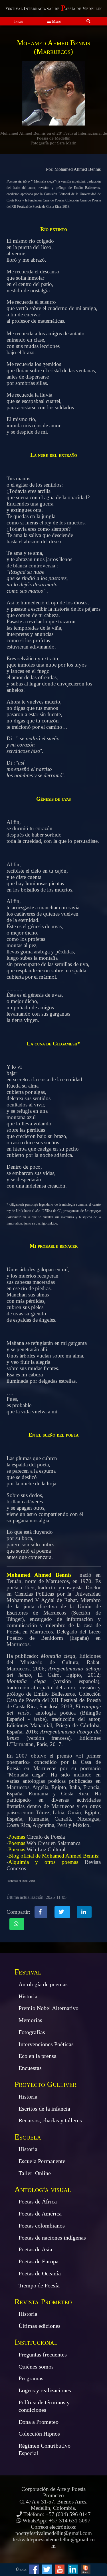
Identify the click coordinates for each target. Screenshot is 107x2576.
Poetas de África (38, 2201)
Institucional (36, 2342)
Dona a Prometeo (39, 2422)
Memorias (30, 2020)
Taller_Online (35, 2173)
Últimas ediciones (40, 2326)
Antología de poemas (43, 1984)
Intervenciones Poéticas (46, 2044)
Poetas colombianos (42, 2226)
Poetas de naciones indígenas (52, 2238)
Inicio (19, 21)
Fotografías (32, 2032)
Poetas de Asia (35, 2249)
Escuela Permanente (42, 2161)
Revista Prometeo (43, 2302)
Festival (28, 1972)
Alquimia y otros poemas (43, 1862)
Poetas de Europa (39, 2261)
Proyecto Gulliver (46, 2084)
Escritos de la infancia (44, 2109)
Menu (56, 21)
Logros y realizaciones (45, 2390)
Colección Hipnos (39, 2434)
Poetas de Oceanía (40, 2273)
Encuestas (30, 2068)
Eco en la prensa (38, 2056)
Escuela (28, 2137)
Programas (31, 2378)
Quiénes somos (36, 2367)
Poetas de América (40, 2213)
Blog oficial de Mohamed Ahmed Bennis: (54, 1856)
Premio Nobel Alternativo (49, 2008)
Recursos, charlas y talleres (50, 2120)
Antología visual (43, 2189)
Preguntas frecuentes (43, 2354)
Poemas (17, 1837)
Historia (28, 1996)
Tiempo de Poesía (39, 2285)
